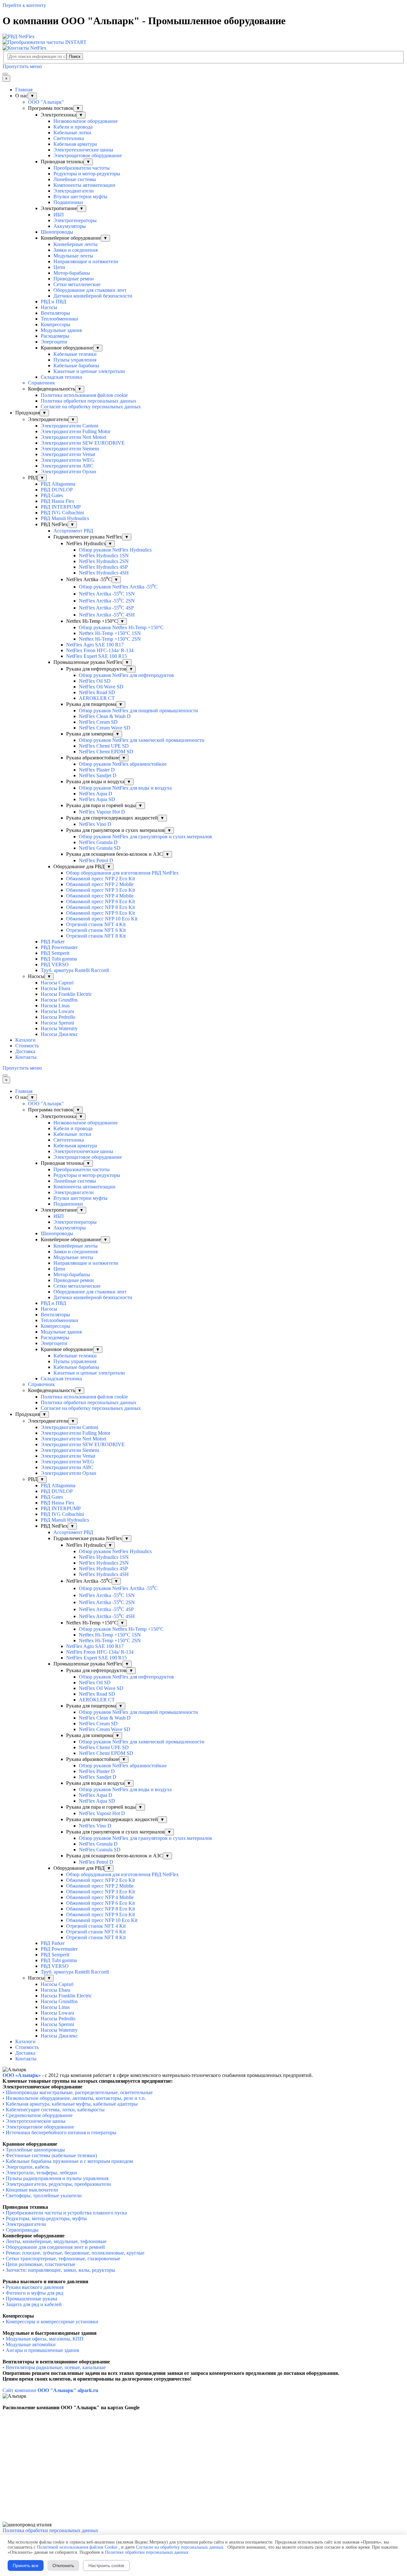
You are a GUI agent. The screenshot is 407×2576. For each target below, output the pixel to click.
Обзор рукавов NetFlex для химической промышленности (142, 740)
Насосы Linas (55, 1006)
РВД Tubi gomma (59, 959)
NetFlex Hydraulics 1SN (104, 556)
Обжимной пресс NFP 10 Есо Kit (102, 919)
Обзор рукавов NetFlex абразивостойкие (123, 764)
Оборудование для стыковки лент (90, 290)
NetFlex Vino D (95, 824)
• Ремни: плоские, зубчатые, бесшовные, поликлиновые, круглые (73, 2253)
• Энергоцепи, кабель (26, 2167)
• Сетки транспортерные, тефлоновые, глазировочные (61, 2259)
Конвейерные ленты (76, 244)
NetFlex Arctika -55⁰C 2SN (107, 601)
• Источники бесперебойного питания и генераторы (59, 2133)
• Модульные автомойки (29, 2344)
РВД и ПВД (53, 302)
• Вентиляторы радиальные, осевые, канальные (54, 2367)
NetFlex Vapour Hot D (102, 812)
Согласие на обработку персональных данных (91, 407)
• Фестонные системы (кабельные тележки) (50, 2155)
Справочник (41, 383)
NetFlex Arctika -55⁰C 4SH (107, 615)
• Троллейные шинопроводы (34, 2150)
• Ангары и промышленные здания (41, 2350)
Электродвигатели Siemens (70, 449)
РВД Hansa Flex (58, 501)
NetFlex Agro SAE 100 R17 (95, 645)
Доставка (25, 1051)
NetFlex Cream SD (98, 722)
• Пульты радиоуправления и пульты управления (55, 2178)
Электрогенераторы (75, 220)
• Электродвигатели (24, 2184)
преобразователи (92, 2184)
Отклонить (63, 2565)
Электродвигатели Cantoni (69, 426)
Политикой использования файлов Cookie (77, 2547)
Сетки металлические (77, 284)
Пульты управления (75, 360)
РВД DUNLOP (57, 490)
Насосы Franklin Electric (66, 994)
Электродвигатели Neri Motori (73, 437)
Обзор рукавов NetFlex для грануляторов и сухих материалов (145, 837)
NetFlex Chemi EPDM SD (106, 752)
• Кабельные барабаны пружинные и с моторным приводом (68, 2161)
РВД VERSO (55, 964)
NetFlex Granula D (98, 842)
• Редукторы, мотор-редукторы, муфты (45, 2218)
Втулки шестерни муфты (80, 197)
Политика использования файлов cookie (84, 395)
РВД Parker (53, 942)
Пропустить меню (22, 66)
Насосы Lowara (57, 1011)
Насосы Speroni (57, 1023)
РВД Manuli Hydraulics (65, 518)
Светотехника (69, 138)
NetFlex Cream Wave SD (105, 728)
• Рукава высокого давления (33, 2287)
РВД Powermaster (59, 947)
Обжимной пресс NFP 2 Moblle (100, 884)
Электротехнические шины (83, 150)
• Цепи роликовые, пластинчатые (39, 2264)
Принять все (26, 2565)
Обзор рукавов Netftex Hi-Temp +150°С (121, 627)
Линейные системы (75, 179)
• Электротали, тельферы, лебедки (40, 2173)
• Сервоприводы (21, 2230)
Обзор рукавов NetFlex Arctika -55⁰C (118, 587)
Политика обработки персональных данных (89, 401)
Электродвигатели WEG (67, 460)
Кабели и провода (73, 127)
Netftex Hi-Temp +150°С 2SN (110, 639)
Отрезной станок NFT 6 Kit (96, 930)
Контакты (26, 1057)
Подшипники (68, 202)
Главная (24, 90)
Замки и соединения (76, 250)
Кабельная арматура (75, 144)
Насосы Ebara (55, 988)
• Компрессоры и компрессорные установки (50, 2322)
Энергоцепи (54, 342)
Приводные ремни (74, 279)
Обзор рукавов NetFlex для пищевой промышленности (138, 711)
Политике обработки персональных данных (147, 2552)
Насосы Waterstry (59, 1028)
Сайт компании (50, 2390)
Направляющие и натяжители (86, 261)
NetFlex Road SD (97, 692)
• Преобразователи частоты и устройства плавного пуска (65, 2213)
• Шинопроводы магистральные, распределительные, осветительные (78, 2092)
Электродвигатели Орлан (69, 472)
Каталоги (25, 1040)
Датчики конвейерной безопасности (93, 296)
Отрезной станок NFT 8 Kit (96, 936)
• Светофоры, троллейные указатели (42, 2196)
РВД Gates (52, 495)
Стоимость (27, 1046)
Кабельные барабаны (76, 366)
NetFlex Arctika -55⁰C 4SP (106, 608)
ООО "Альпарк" (46, 102)
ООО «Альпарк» (22, 2075)
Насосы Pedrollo (58, 1017)
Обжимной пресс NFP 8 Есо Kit (100, 907)
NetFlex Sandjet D (98, 775)
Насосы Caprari (57, 983)
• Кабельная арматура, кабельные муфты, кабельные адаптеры (70, 2104)
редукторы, (61, 2184)
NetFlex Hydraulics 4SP (103, 567)
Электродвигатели (74, 191)
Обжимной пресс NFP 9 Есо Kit (100, 913)
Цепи (59, 267)
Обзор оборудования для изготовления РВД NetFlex (122, 873)
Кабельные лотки (72, 133)
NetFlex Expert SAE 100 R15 (97, 656)
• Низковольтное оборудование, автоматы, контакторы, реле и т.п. (74, 2098)
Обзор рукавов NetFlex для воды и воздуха (125, 788)
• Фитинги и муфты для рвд (33, 2293)
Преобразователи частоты (82, 168)
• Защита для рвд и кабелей (32, 2304)
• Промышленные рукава (30, 2299)
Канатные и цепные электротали (89, 371)
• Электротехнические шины (34, 2121)
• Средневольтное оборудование (38, 2115)
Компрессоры (55, 324)
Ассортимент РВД (73, 531)
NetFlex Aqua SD (97, 799)
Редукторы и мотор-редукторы (87, 174)
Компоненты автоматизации (84, 185)
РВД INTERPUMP (61, 507)
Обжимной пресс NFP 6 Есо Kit (100, 901)
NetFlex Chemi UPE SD (104, 746)
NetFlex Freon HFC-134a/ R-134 (100, 650)
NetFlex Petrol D (96, 860)
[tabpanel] (203, 2075)
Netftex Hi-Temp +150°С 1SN (110, 633)
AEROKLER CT (97, 698)
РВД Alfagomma (58, 484)
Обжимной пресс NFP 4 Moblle (100, 896)
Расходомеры (55, 336)
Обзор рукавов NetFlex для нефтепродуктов (126, 675)
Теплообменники (59, 319)
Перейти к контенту (24, 5)
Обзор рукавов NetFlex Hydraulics (115, 550)
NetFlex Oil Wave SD (101, 687)
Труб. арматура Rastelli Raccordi (75, 970)
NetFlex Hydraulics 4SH (104, 573)
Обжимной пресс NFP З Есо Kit (100, 890)
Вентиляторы (55, 313)
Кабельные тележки (75, 354)
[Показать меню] (5, 74)
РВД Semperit (55, 953)
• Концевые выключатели (30, 2190)
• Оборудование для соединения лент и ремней (54, 2247)
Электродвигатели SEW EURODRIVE (83, 443)
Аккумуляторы (70, 226)
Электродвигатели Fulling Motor (76, 431)
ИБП (59, 215)
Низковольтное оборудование (86, 121)
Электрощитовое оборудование (88, 155)
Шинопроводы (57, 232)
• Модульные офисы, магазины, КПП (43, 2339)
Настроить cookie (106, 2565)
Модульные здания (61, 330)
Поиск (75, 56)
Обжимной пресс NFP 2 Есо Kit (100, 879)
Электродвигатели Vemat (68, 454)
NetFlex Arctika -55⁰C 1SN (107, 594)
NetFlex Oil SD (95, 681)
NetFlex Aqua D (96, 794)
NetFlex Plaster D (97, 770)
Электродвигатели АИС (67, 466)
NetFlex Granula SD (100, 848)
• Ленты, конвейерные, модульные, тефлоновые (55, 2241)
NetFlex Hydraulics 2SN (104, 561)
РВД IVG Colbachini (62, 513)
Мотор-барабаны (72, 273)
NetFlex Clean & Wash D (105, 716)
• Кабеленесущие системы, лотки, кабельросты (54, 2110)
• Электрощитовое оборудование (38, 2127)
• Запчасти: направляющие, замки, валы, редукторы (59, 2270)
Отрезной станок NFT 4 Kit (96, 924)
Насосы (49, 307)
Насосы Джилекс (59, 1034)
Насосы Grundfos (59, 1000)
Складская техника (61, 377)
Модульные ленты (73, 256)
